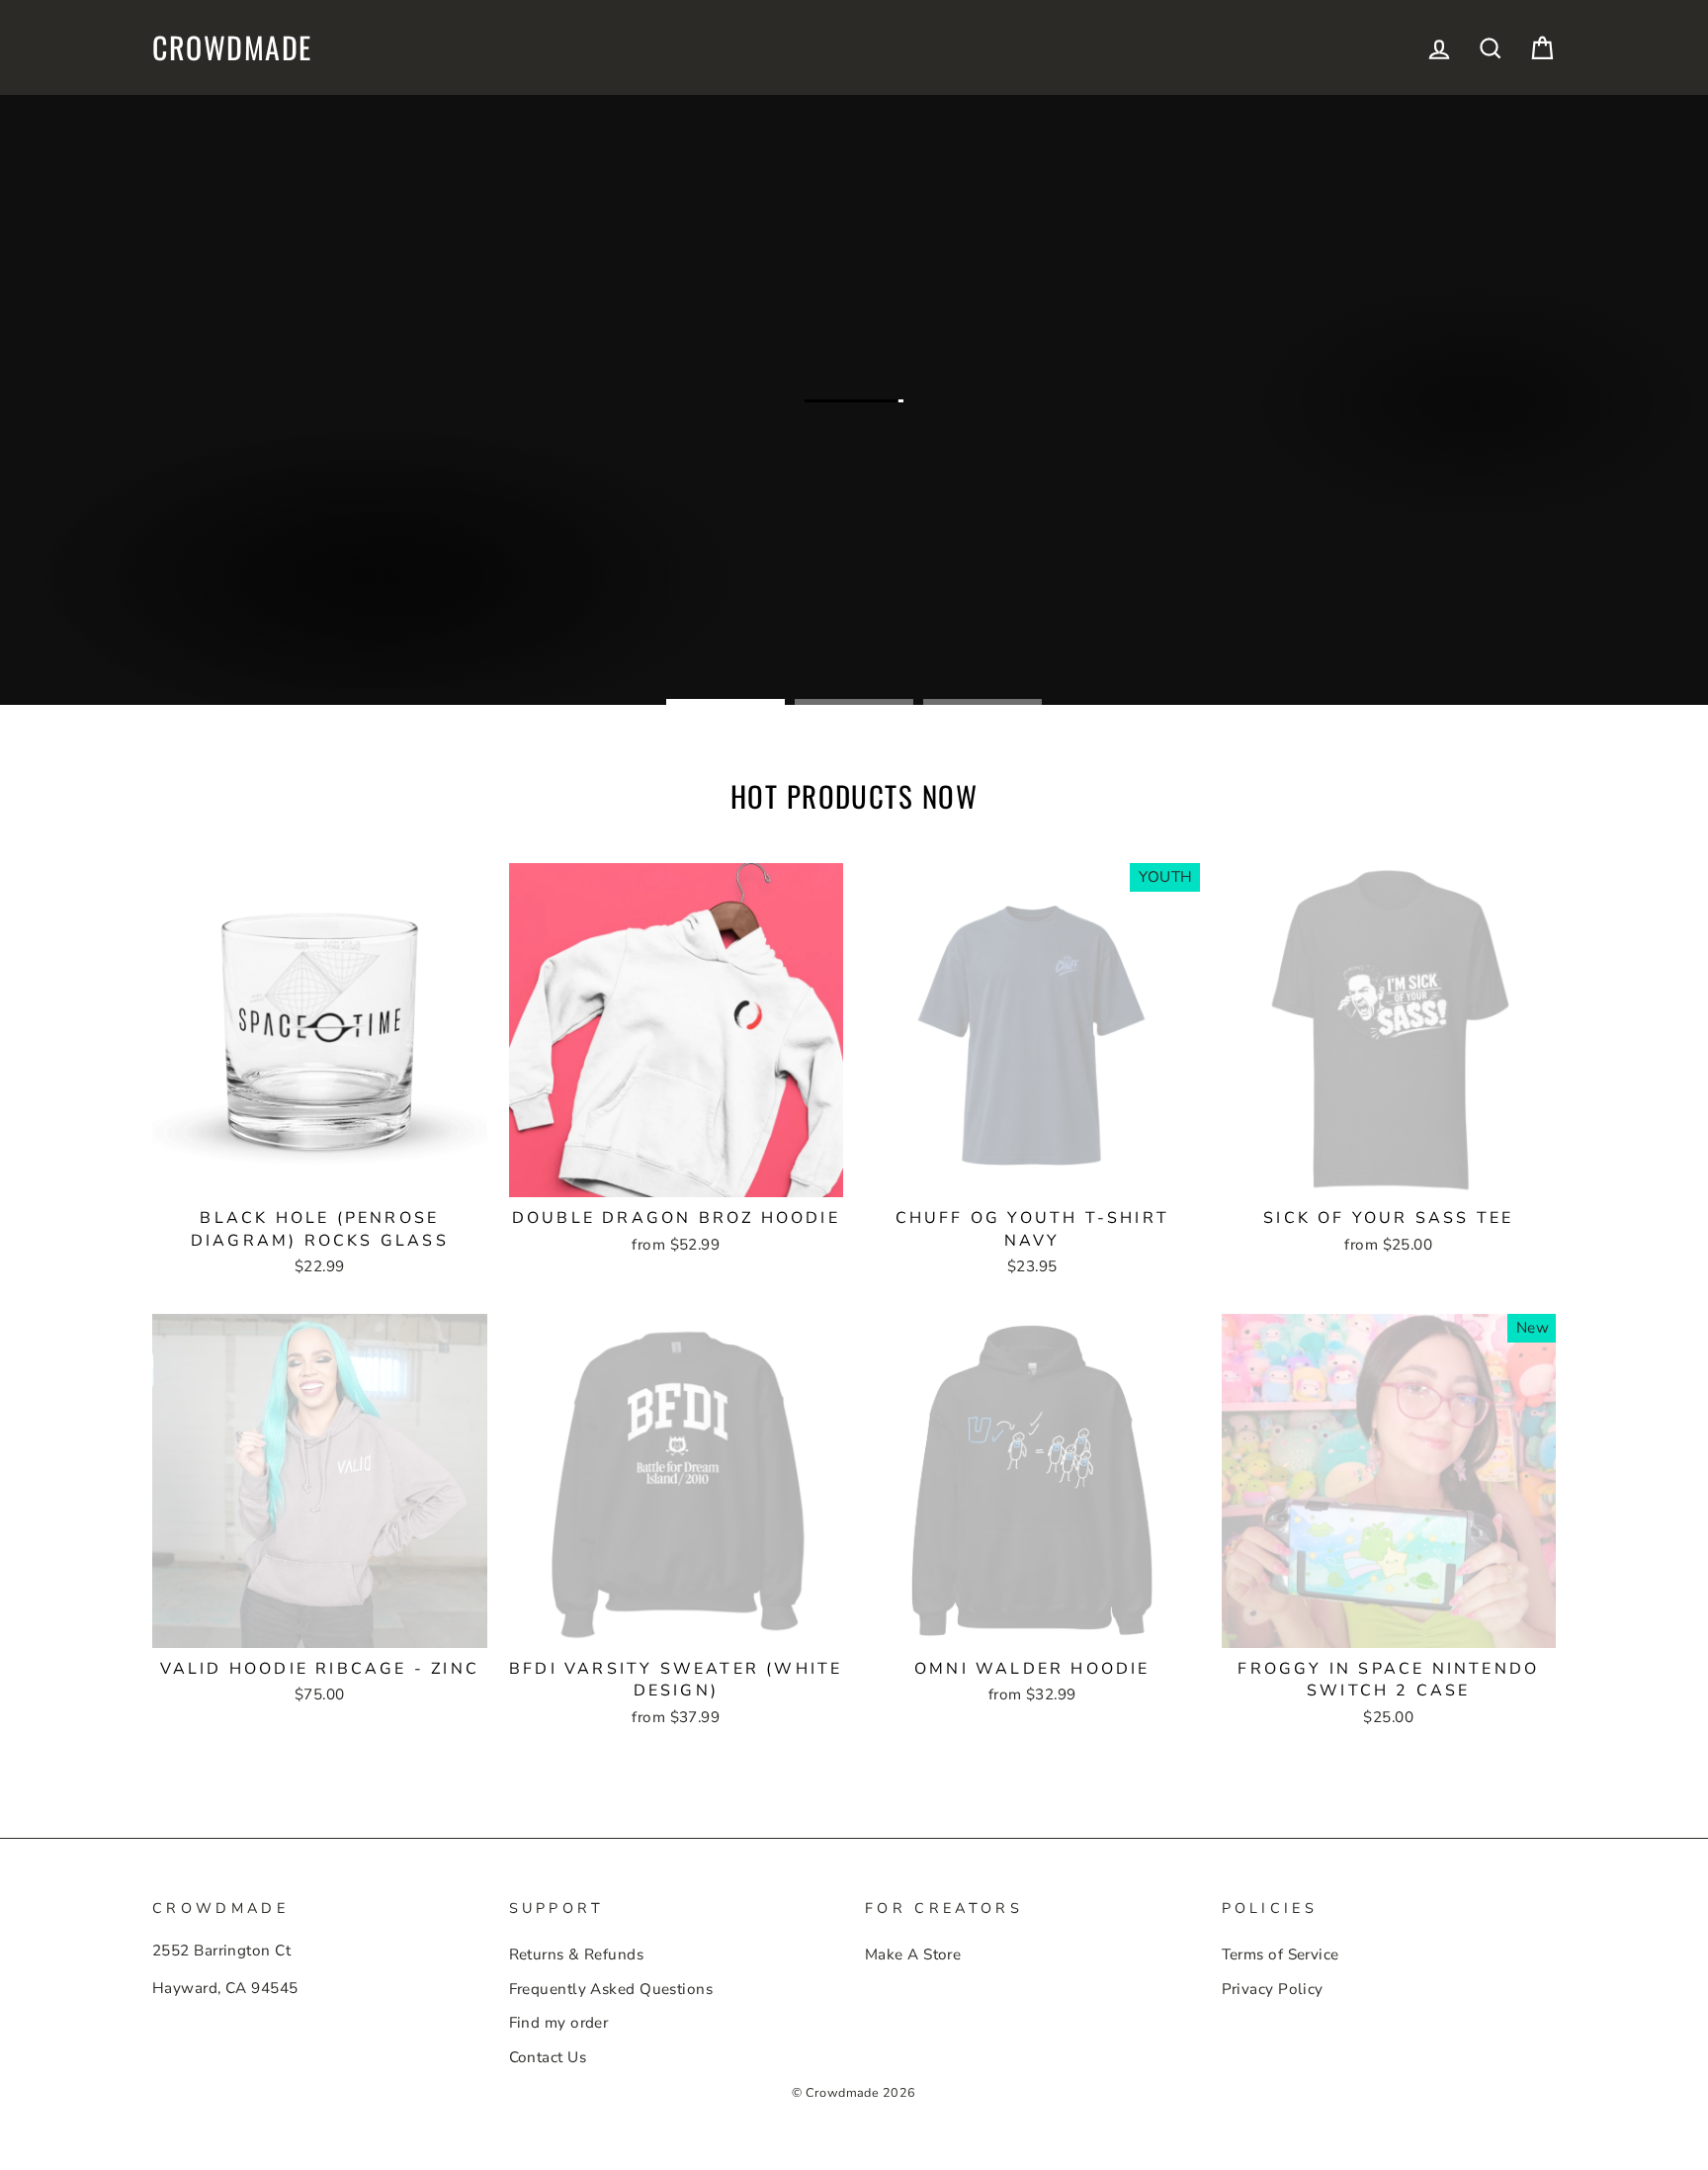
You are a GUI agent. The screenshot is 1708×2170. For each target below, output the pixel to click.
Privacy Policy (1273, 1989)
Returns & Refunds (577, 1954)
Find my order (559, 2023)
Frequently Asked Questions (611, 1989)
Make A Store (913, 1954)
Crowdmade (232, 47)
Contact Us (548, 2057)
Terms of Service (1281, 1954)
